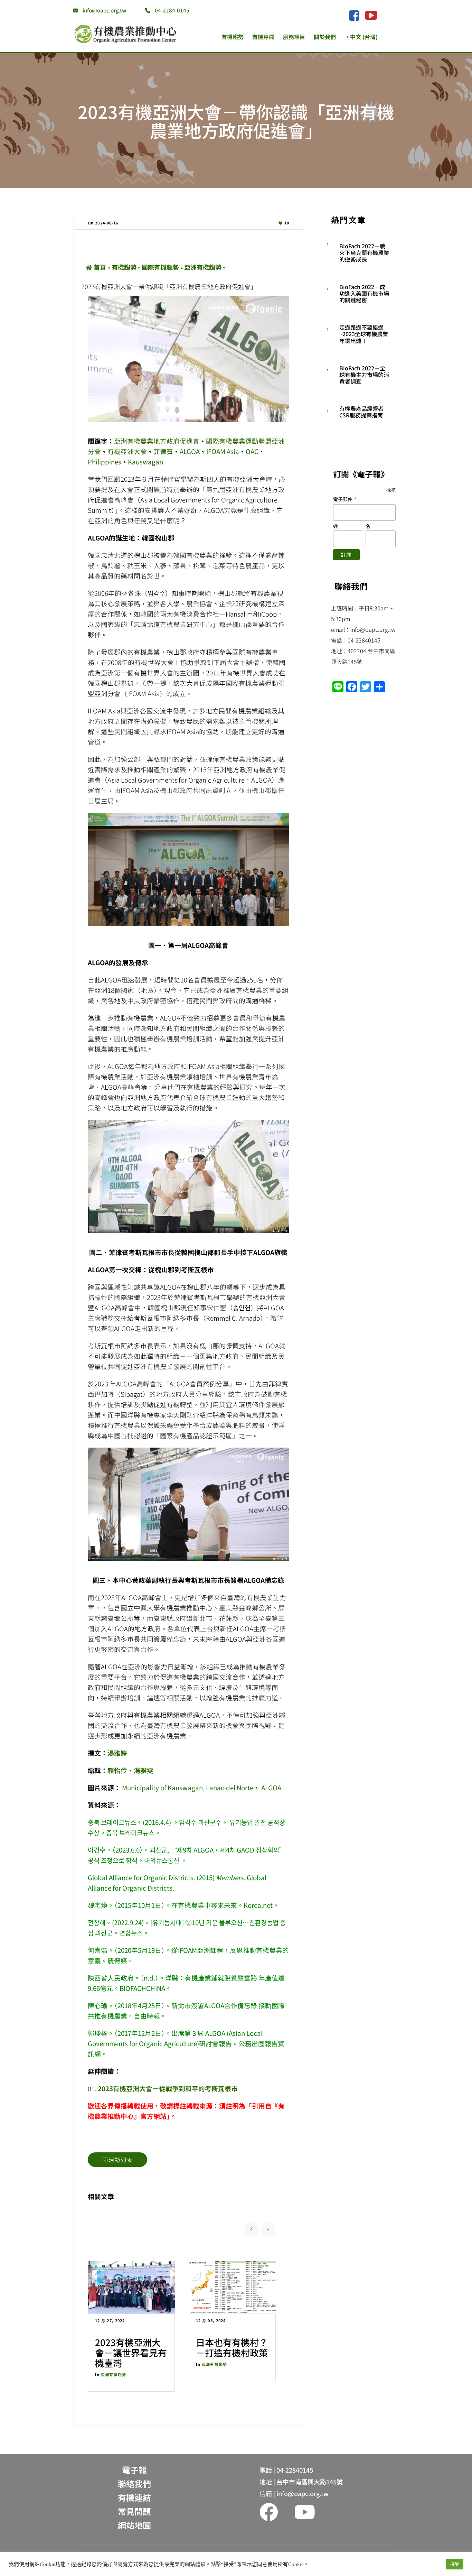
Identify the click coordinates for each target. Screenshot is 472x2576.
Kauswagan (145, 461)
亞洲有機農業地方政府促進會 (157, 441)
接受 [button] (455, 2564)
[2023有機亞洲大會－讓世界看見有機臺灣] (131, 2287)
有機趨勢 (124, 267)
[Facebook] (354, 16)
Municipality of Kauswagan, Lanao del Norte (188, 1787)
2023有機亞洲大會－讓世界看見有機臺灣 (131, 2352)
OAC (252, 451)
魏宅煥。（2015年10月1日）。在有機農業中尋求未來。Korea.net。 (183, 1905)
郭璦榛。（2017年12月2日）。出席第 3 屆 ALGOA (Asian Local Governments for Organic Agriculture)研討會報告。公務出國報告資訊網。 (186, 2043)
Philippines (105, 461)
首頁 (100, 267)
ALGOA (190, 451)
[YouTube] (371, 15)
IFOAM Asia (223, 451)
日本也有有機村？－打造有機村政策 (232, 2347)
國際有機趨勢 (160, 267)
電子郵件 (345, 499)
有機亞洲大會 (127, 451)
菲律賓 (163, 451)
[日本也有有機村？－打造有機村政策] (232, 2287)
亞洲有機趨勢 (203, 267)
